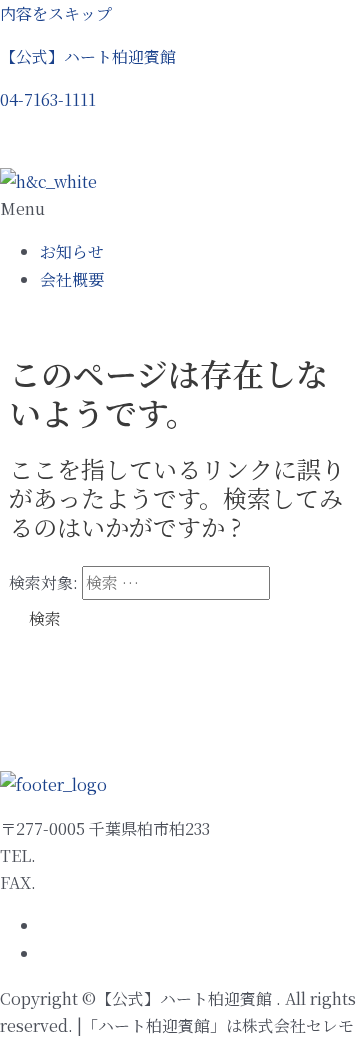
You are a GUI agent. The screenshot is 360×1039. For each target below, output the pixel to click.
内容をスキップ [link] (56, 13)
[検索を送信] (294, 583)
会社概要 (72, 279)
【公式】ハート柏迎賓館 (88, 56)
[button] (48, 99)
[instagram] (44, 954)
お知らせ (72, 251)
